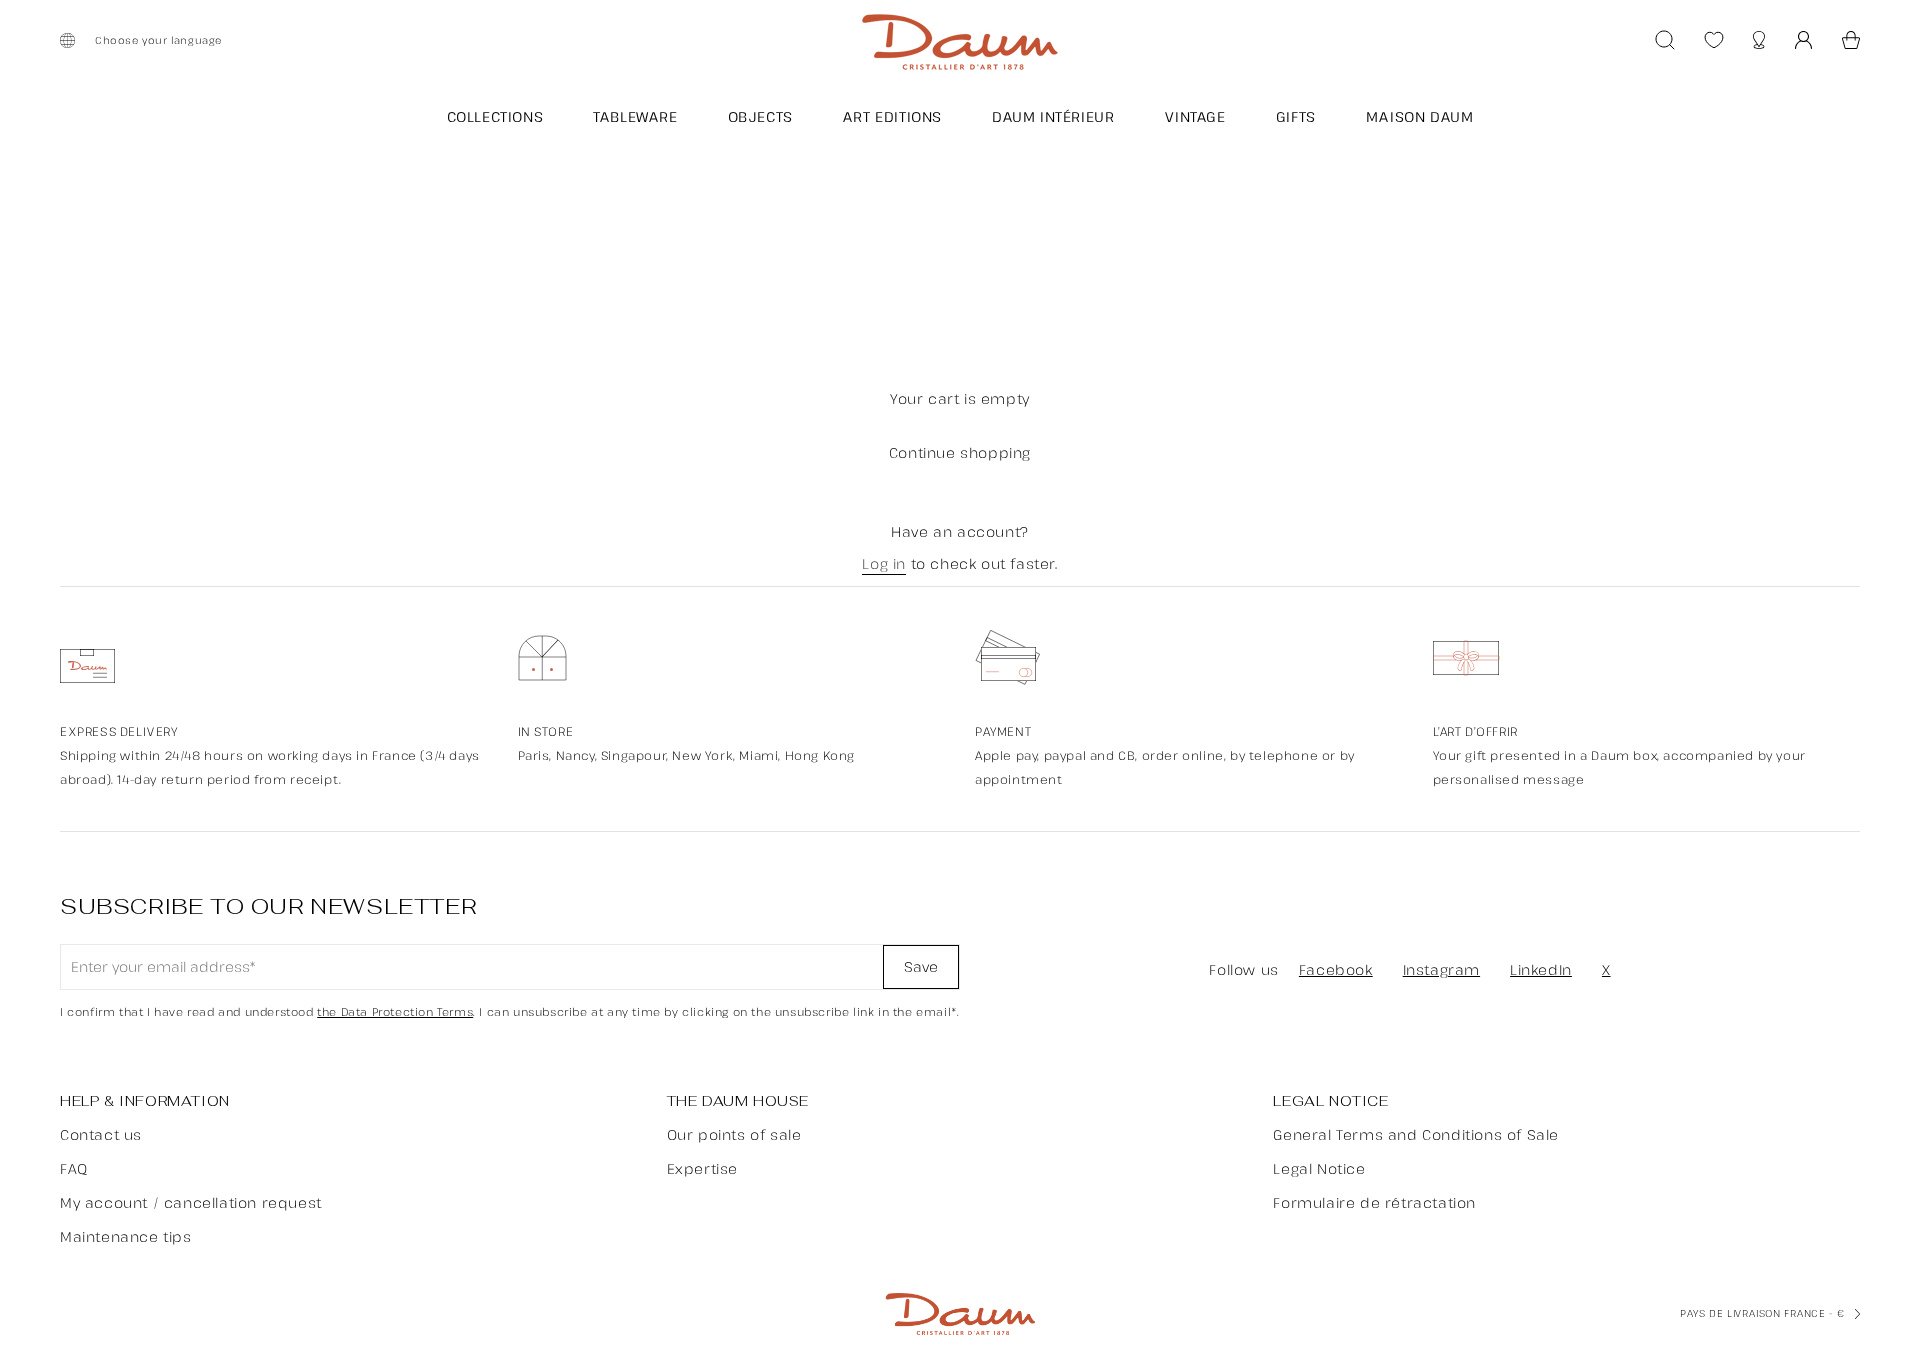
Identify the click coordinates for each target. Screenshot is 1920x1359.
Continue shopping (960, 452)
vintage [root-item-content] (1195, 116)
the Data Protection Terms (395, 1012)
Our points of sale (734, 1134)
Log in (884, 565)
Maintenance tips (126, 1236)
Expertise (702, 1168)
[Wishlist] (1714, 40)
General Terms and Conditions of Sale (1416, 1134)
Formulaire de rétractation (1374, 1202)
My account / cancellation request (191, 1202)
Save (921, 966)
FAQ (74, 1168)
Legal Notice (1319, 1168)
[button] (1851, 40)
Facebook (1336, 969)
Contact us (101, 1134)
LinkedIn (1541, 969)
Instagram (1441, 969)
